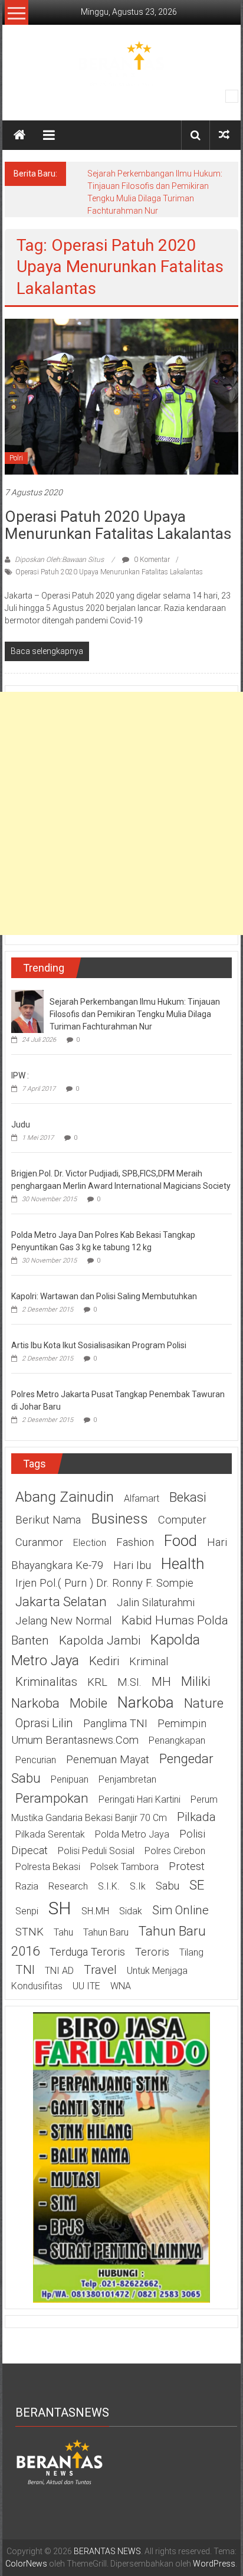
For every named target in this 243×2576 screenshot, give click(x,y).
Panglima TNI (115, 1724)
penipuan (70, 1779)
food (180, 1541)
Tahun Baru (106, 1932)
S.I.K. (109, 1886)
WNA (121, 1986)
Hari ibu (132, 1565)
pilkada (196, 1817)
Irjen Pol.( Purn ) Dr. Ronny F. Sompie (104, 1583)
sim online (180, 1910)
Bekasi (188, 1497)
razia (27, 1886)
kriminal (149, 1662)
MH (161, 1682)
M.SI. (129, 1682)
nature (204, 1703)
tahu (63, 1932)
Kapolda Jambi (100, 1640)
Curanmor (39, 1542)
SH (60, 1908)
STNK (29, 1932)
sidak (131, 1911)
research (68, 1886)
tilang (191, 1952)
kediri (104, 1661)
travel (100, 1970)
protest (187, 1866)
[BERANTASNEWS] (60, 2461)
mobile (88, 1703)
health (183, 1564)
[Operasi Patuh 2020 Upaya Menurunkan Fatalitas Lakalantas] (121, 396)
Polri (16, 458)
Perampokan (52, 1798)
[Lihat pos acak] (224, 135)
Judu (21, 1124)
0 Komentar (151, 560)
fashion (135, 1542)
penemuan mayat (108, 1760)
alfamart (142, 1498)
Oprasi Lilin (44, 1723)
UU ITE (86, 1986)
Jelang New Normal (63, 1621)
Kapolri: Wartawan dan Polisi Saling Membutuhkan (104, 1296)
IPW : (20, 1075)
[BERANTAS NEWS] (19, 135)
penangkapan (177, 1740)
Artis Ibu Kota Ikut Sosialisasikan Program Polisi (99, 1345)
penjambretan (127, 1779)
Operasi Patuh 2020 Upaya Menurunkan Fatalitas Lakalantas (118, 525)
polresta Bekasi (48, 1867)
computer (182, 1520)
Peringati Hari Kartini (139, 1799)
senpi (27, 1911)
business (119, 1519)
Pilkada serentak (50, 1834)
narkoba (146, 1702)
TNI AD (59, 1971)
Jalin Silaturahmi (156, 1603)
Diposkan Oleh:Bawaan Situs (59, 560)
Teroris (152, 1952)
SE (197, 1885)
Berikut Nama (48, 1520)
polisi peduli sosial (96, 1851)
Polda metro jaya (132, 1834)
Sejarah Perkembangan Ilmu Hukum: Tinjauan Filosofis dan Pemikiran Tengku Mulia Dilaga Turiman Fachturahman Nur (135, 1014)
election (90, 1543)
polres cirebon (175, 1851)
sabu (168, 1886)
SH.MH (95, 1911)
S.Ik (138, 1886)
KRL (97, 1682)
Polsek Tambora (124, 1867)
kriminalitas (46, 1682)
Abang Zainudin (65, 1497)
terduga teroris (87, 1952)
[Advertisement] (121, 813)
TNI (25, 1970)
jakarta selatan (61, 1601)
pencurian (36, 1760)
